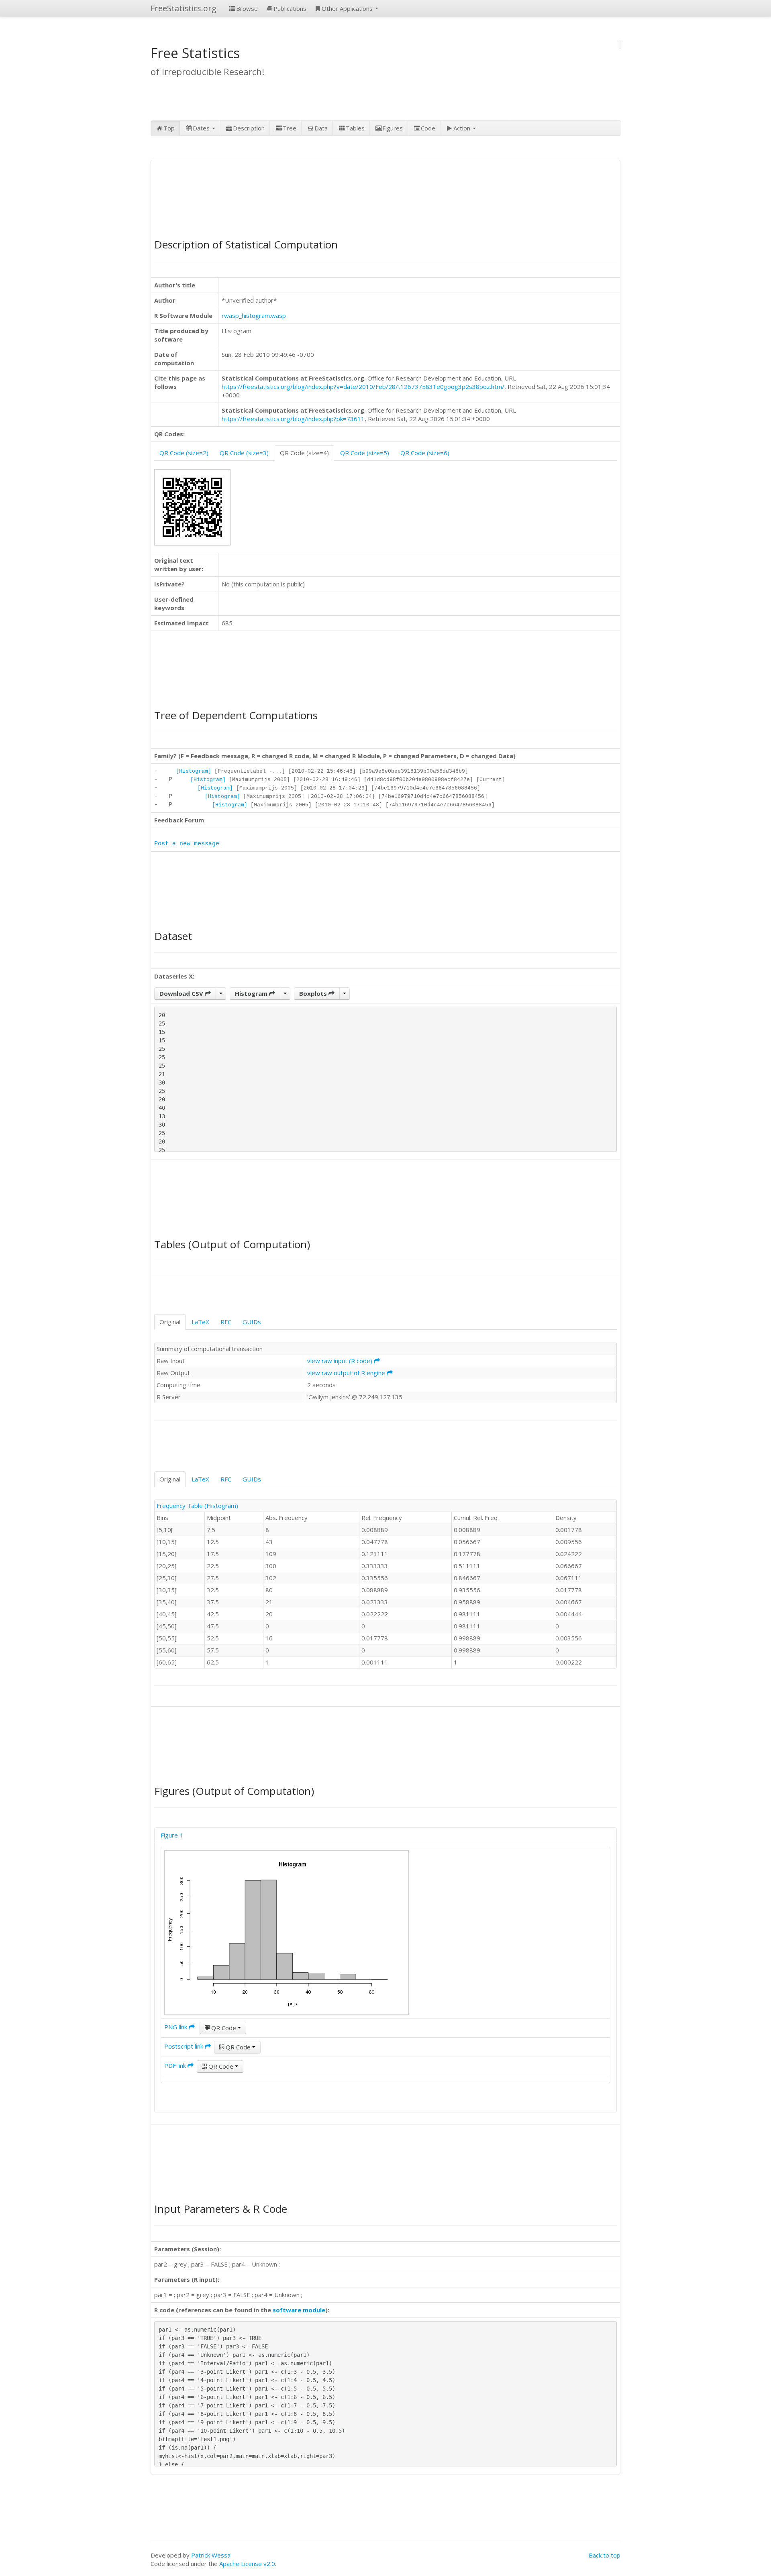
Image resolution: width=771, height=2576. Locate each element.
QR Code (224, 2028)
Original (170, 1322)
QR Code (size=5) (365, 453)
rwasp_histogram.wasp (254, 315)
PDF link (176, 2065)
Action (463, 128)
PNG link (176, 2027)
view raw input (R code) (341, 1361)
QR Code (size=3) (244, 453)
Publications (290, 8)
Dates (202, 128)
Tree (290, 128)
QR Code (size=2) (184, 453)
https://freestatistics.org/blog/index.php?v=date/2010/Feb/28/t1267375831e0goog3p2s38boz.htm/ (363, 387)
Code (428, 128)
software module (299, 2310)
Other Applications (348, 8)
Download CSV (182, 993)
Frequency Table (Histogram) (197, 1506)
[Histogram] (194, 771)
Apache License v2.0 (247, 2564)
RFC (226, 1322)
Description (249, 128)
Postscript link (185, 2046)
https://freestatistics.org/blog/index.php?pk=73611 (293, 419)
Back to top (605, 2555)
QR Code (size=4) (304, 453)
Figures (393, 128)
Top (169, 128)
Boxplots (314, 993)
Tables (355, 128)
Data (321, 128)
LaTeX (200, 1322)
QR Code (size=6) (425, 453)
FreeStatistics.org (184, 8)
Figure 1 (172, 1835)
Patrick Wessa (211, 2555)
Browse (247, 8)
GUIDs (252, 1322)
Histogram (252, 993)
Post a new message (187, 844)
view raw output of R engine (347, 1373)
